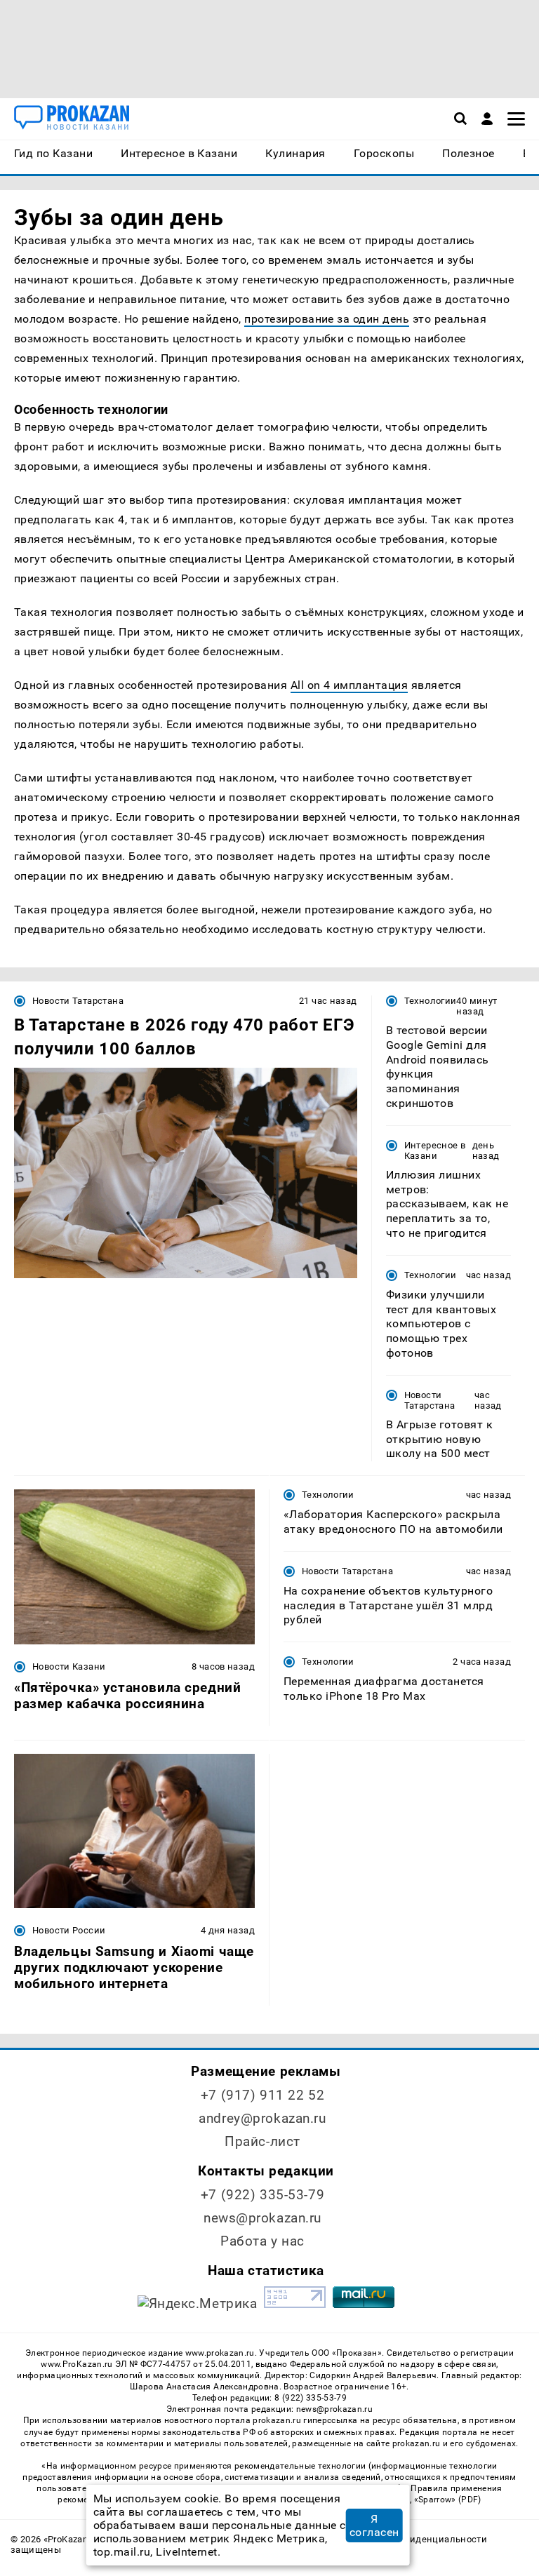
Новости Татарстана (78, 1001)
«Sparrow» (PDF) (448, 2500)
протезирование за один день (327, 319)
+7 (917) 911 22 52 (262, 2095)
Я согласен (374, 2525)
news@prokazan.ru (262, 2218)
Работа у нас (262, 2241)
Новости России (69, 1930)
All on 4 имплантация (350, 685)
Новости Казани (69, 1666)
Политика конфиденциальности (414, 2539)
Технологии (431, 1001)
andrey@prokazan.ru (262, 2118)
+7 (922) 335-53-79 (262, 2195)
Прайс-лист (262, 2141)
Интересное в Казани (435, 1151)
